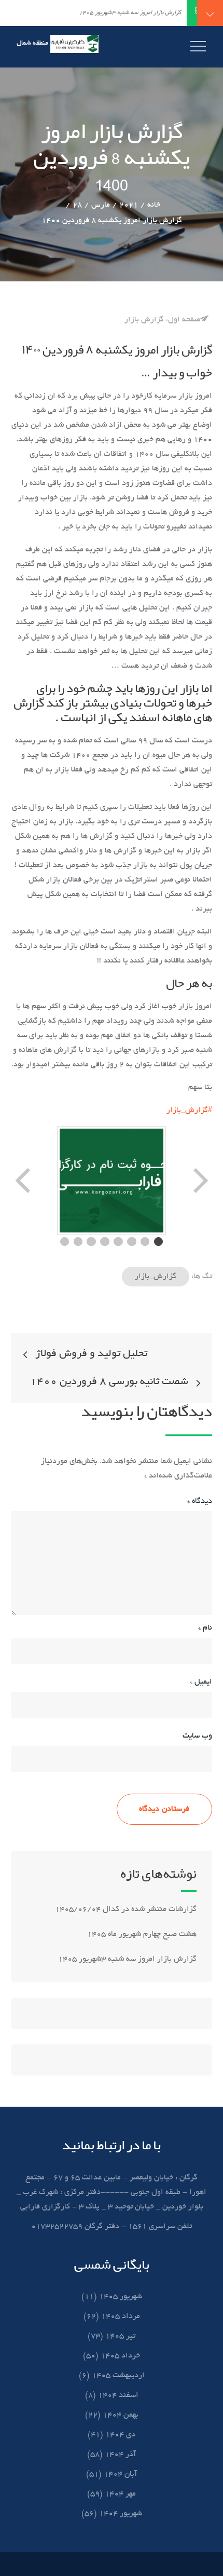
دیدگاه (200, 1501)
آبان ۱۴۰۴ (120, 2474)
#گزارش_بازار (189, 1110)
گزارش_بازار (156, 1277)
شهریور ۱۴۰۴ (121, 2514)
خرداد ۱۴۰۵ (120, 2356)
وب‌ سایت (197, 1736)
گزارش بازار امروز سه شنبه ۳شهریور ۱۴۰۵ (126, 1959)
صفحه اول (184, 320)
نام (205, 1628)
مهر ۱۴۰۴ (120, 2494)
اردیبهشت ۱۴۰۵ (118, 2376)
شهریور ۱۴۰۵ (121, 2297)
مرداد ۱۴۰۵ (121, 2316)
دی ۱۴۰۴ (120, 2435)
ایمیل (201, 1682)
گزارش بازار (144, 320)
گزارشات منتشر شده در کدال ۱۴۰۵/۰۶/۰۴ (126, 1909)
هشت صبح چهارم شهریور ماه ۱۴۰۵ (142, 1934)
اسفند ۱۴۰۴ (118, 2395)
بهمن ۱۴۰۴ (121, 2415)
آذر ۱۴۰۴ (120, 2455)
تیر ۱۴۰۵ (120, 2336)
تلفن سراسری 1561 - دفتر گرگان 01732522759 (112, 2227)
